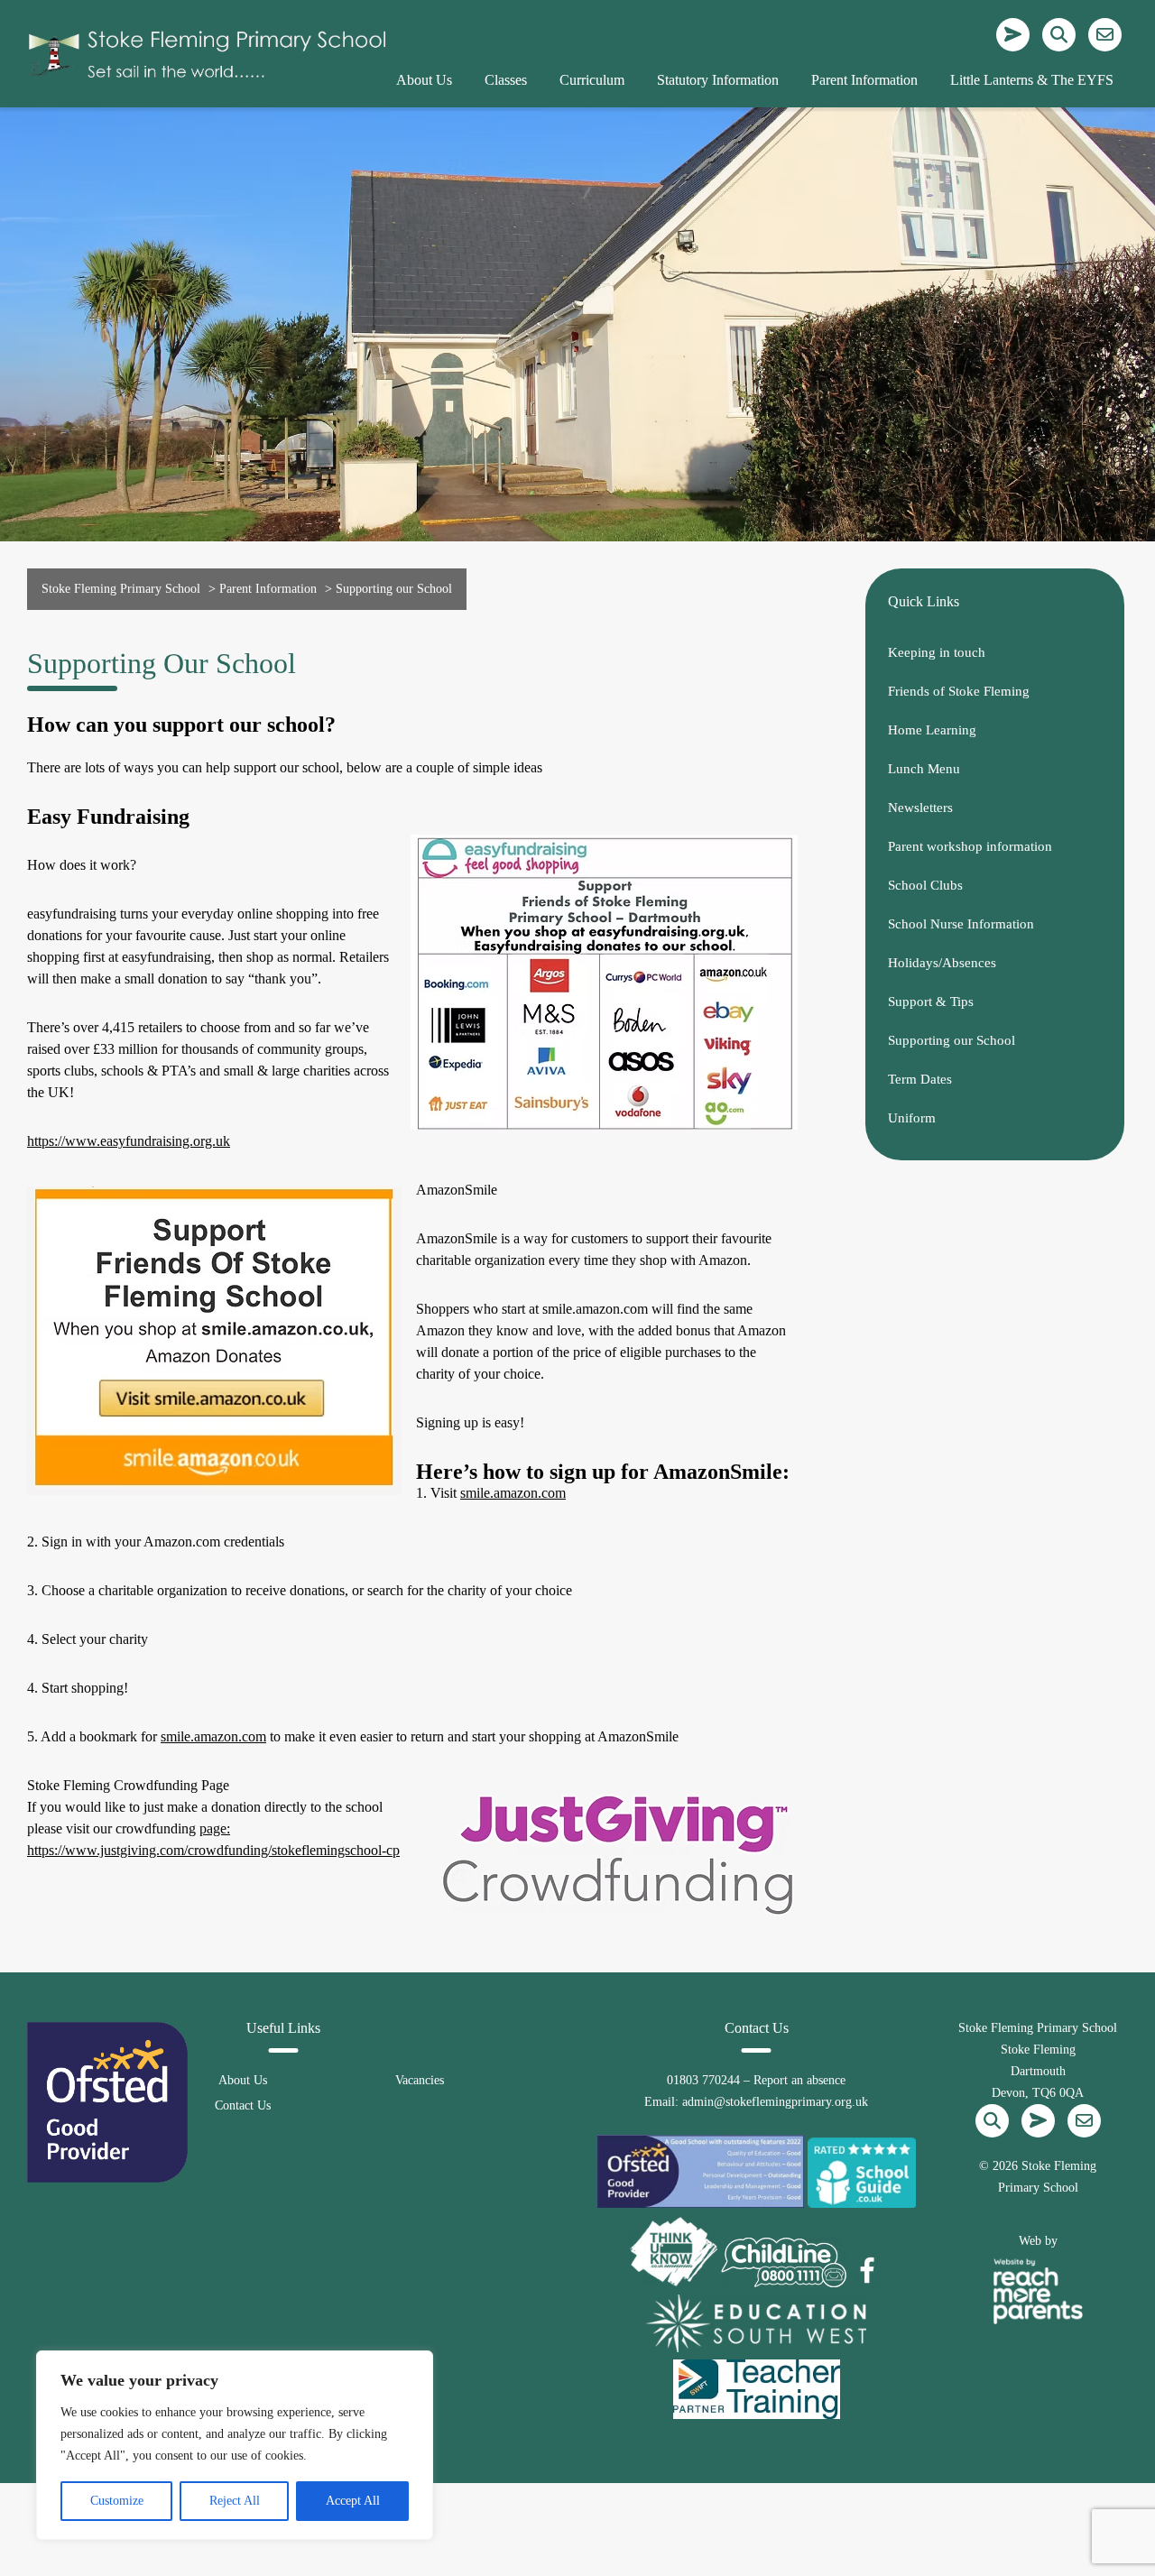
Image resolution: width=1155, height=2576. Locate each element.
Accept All (353, 2501)
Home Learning (932, 730)
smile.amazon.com (513, 1493)
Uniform (912, 1118)
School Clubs (925, 885)
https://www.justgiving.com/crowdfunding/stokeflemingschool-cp (213, 1850)
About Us (243, 2080)
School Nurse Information (961, 924)
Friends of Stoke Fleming (959, 691)
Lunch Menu (924, 769)
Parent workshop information (970, 846)
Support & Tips (931, 1002)
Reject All (235, 2501)
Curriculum (592, 80)
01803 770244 (703, 2080)
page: (215, 1828)
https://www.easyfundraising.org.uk (129, 1141)
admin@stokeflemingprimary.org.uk (775, 2102)
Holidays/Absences (942, 963)
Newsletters (920, 808)
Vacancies (420, 2080)
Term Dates (920, 1079)
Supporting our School (952, 1040)
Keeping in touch (937, 652)
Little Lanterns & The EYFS (1032, 80)
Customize (117, 2501)
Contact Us (243, 2105)
